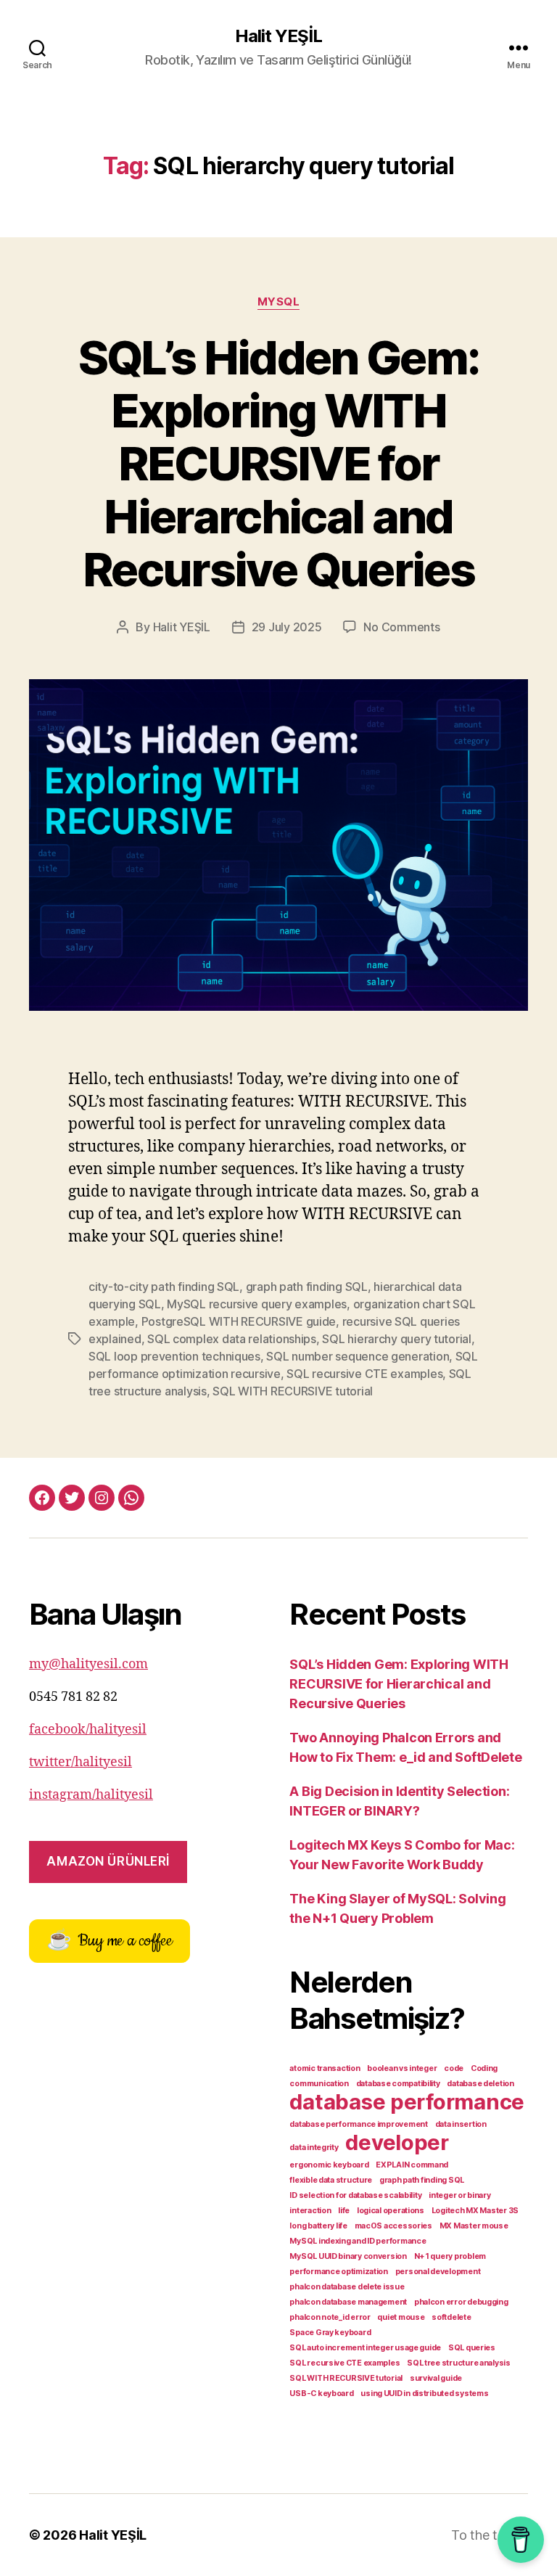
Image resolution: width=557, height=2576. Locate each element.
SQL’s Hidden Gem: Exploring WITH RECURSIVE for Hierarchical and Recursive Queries (279, 463)
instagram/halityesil (91, 1795)
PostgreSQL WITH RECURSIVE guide (239, 1321)
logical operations (391, 2211)
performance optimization (339, 2272)
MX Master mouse (474, 2226)
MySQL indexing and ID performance (358, 2241)
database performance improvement (358, 2124)
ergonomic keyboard (329, 2165)
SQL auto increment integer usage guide (365, 2348)
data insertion (461, 2124)
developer (397, 2142)
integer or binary (459, 2195)
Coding (484, 2068)
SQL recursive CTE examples (364, 1374)
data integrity (314, 2148)
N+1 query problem (450, 2256)
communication (319, 2084)
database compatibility (398, 2084)
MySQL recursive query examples (257, 1304)
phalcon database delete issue (347, 2287)
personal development (438, 2272)
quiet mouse (401, 2317)
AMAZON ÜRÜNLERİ (108, 1861)
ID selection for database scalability (355, 2195)
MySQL (279, 302)
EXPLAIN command (412, 2165)
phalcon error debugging (461, 2302)
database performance (407, 2102)
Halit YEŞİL (278, 36)
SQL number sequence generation (358, 1356)
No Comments (401, 627)
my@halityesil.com (88, 1664)
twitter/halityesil (81, 1762)
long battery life (318, 2226)
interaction (310, 2211)
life (344, 2211)
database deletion (480, 2084)
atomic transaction (325, 2068)
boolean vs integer (402, 2068)
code (454, 2068)
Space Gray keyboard (330, 2333)
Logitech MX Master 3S (475, 2211)
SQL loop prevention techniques (174, 1356)
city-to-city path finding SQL (164, 1287)
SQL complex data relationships (232, 1339)
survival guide (436, 2378)
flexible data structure (331, 2180)
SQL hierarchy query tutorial (396, 1339)
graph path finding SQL (307, 1287)
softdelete (451, 2317)
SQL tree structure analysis (459, 2363)
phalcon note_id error (330, 2317)
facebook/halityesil (88, 1730)
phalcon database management (348, 2302)
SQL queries (472, 2348)
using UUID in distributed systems (424, 2394)
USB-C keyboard (321, 2394)
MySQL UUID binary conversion (348, 2256)
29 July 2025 (287, 627)
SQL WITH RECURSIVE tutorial (293, 1391)
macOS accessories (393, 2226)
